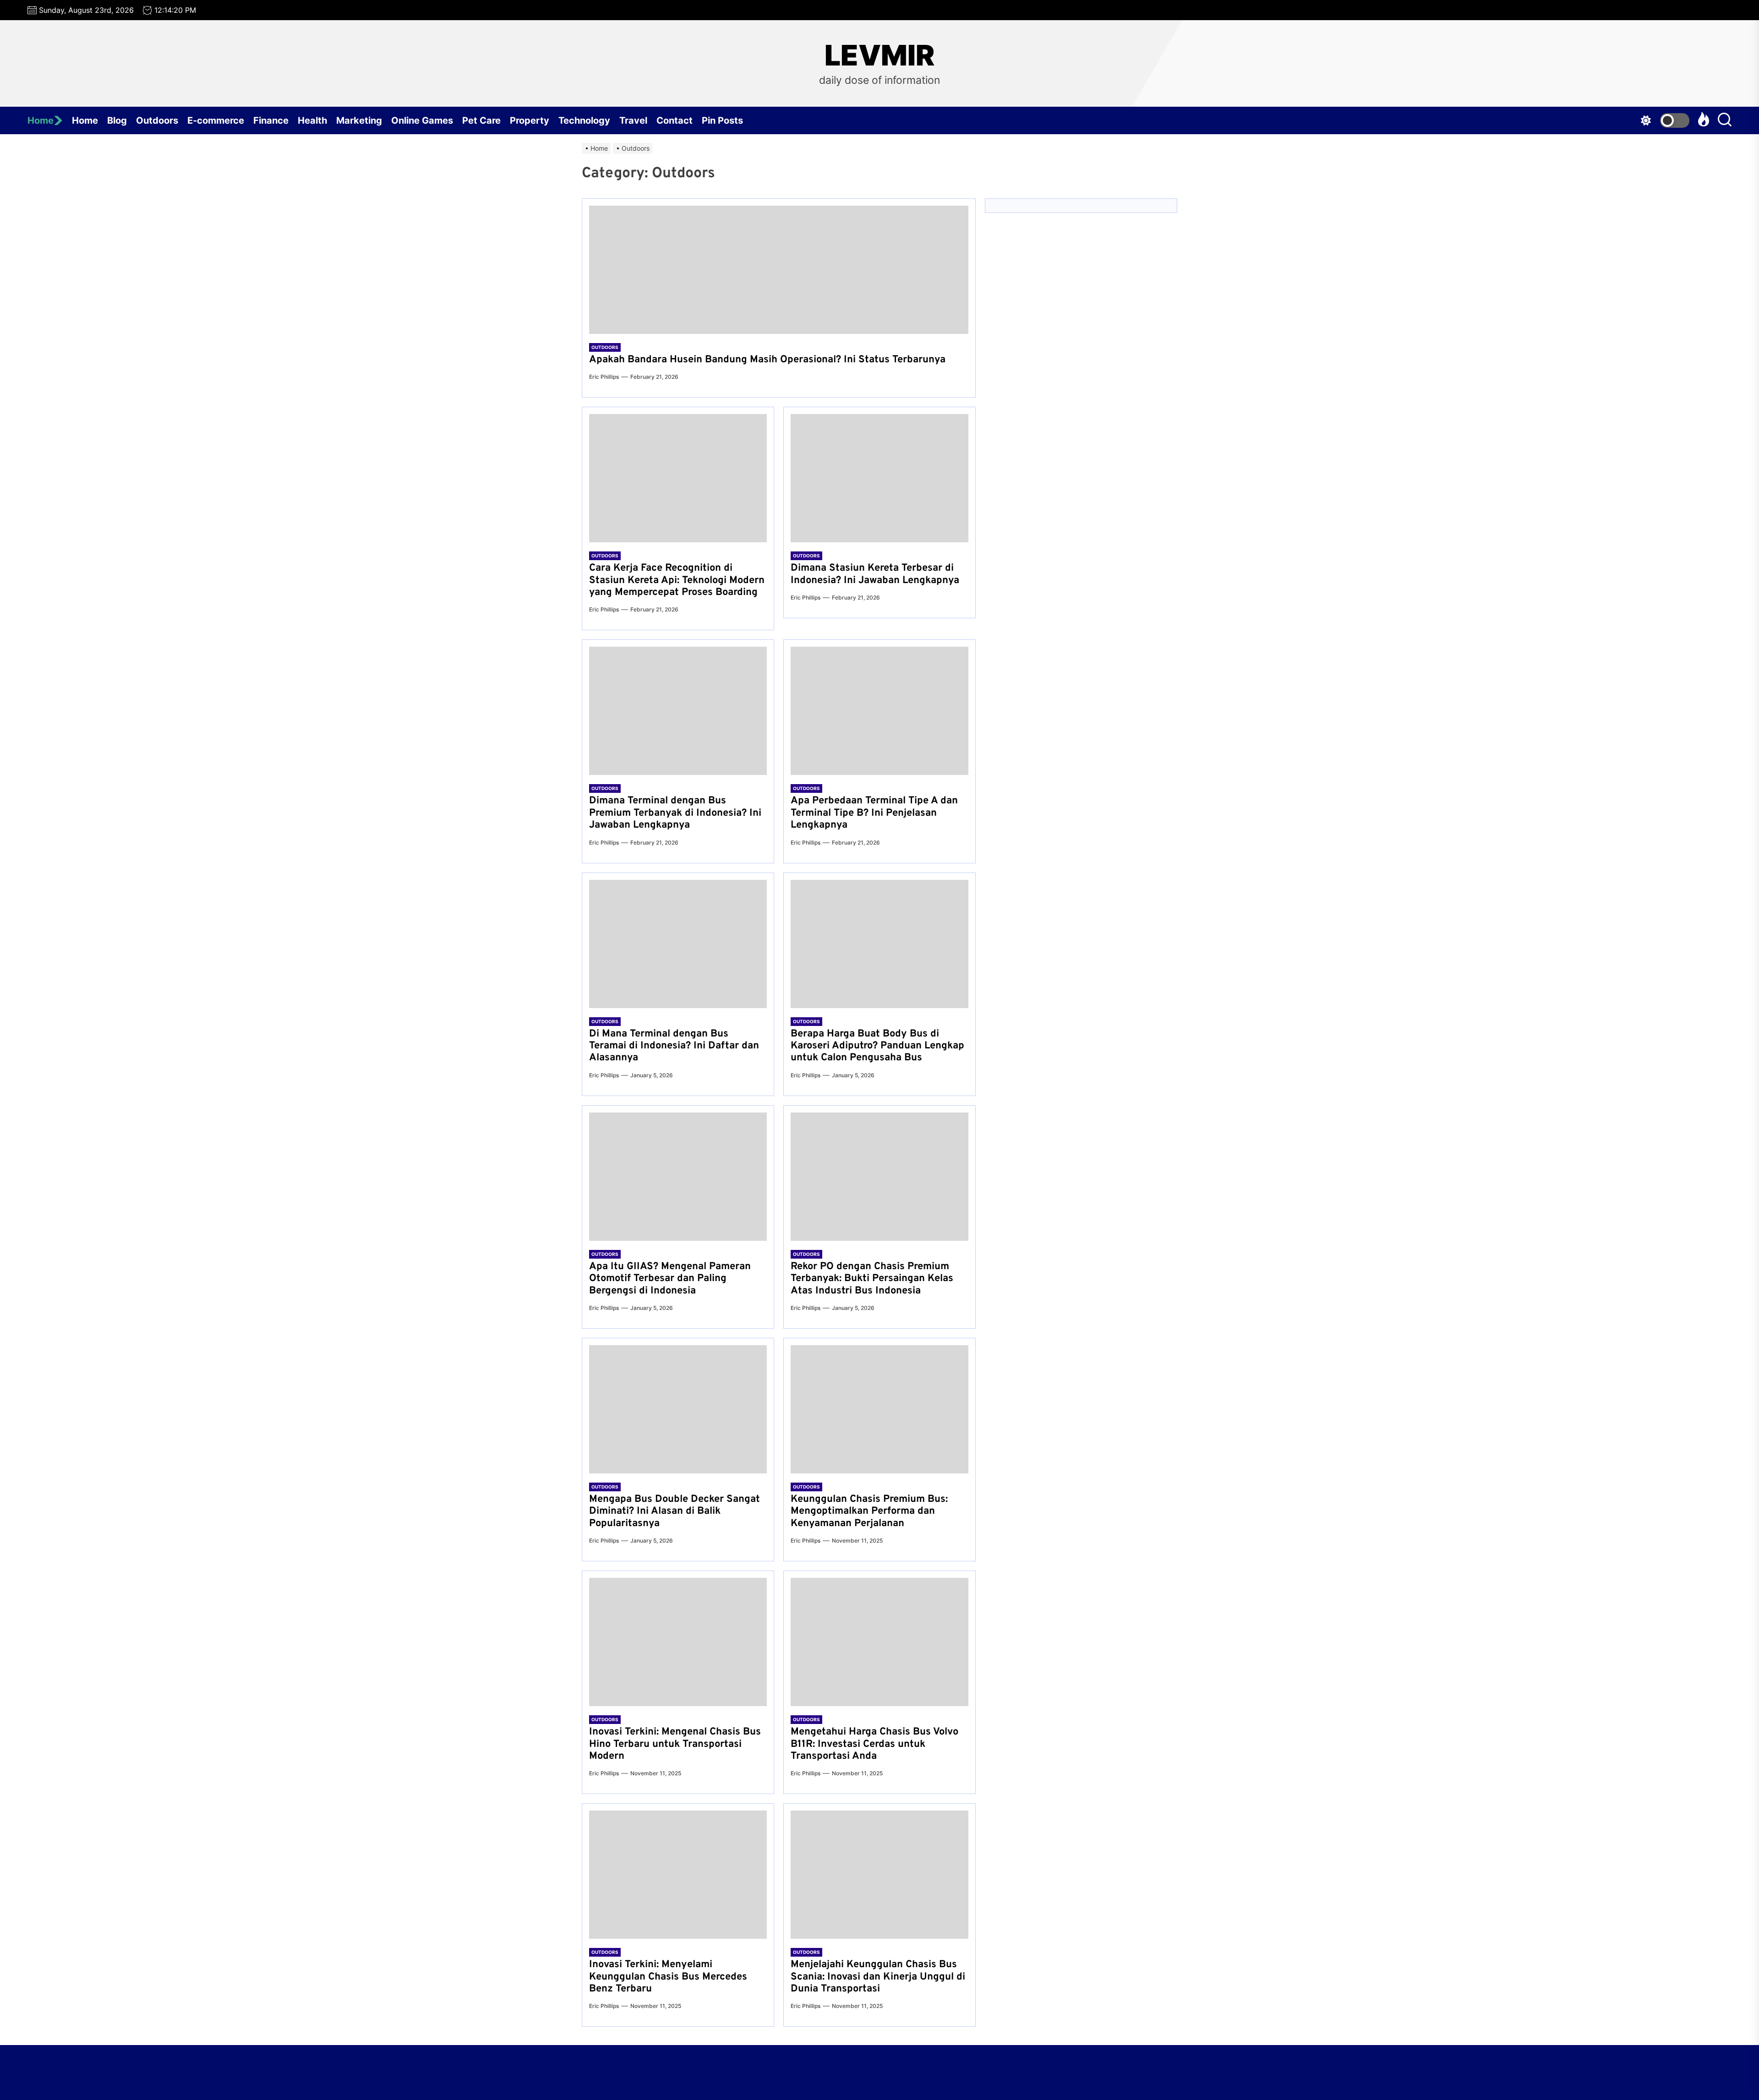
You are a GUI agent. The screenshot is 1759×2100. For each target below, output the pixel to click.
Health (312, 120)
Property (530, 120)
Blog (117, 120)
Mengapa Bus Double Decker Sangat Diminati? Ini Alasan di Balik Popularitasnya (675, 1511)
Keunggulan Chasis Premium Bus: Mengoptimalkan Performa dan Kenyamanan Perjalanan (869, 1511)
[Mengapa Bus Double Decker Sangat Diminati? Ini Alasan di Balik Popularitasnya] (678, 1409)
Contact (675, 120)
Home (41, 120)
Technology (584, 120)
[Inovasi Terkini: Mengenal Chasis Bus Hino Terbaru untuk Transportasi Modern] (678, 1642)
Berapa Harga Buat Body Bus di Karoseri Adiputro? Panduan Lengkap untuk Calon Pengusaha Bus (877, 1046)
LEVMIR (879, 55)
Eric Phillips (604, 377)
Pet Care (481, 120)
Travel (633, 120)
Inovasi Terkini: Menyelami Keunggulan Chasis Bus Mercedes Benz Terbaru (668, 1977)
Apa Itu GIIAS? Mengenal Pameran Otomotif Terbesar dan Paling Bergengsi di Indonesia (670, 1279)
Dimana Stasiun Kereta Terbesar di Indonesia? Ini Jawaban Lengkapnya (875, 574)
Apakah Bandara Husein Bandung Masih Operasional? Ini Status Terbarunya (767, 360)
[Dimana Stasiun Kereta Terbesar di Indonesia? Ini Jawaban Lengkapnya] (879, 478)
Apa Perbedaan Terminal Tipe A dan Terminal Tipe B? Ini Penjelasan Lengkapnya (874, 813)
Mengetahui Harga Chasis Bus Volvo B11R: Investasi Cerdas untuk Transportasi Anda (874, 1744)
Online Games (422, 120)
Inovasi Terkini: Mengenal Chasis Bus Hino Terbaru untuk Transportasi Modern (675, 1744)
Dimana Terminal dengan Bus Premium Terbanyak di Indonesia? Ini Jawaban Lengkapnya (675, 813)
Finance (271, 120)
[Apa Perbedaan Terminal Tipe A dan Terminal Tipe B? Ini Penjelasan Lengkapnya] (879, 711)
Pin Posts (722, 120)
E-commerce (216, 120)
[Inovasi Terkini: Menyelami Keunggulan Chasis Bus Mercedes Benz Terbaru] (678, 1875)
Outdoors (157, 120)
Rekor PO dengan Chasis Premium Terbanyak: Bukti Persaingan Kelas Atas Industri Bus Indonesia (872, 1279)
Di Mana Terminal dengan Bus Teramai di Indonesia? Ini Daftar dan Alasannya (674, 1046)
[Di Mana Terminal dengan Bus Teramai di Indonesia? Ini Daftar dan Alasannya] (678, 944)
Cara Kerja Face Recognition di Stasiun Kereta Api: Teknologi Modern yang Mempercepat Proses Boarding (677, 580)
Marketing (359, 120)
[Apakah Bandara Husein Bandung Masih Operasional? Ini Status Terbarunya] (779, 270)
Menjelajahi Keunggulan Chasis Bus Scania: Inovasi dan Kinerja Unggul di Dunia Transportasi (878, 1977)
